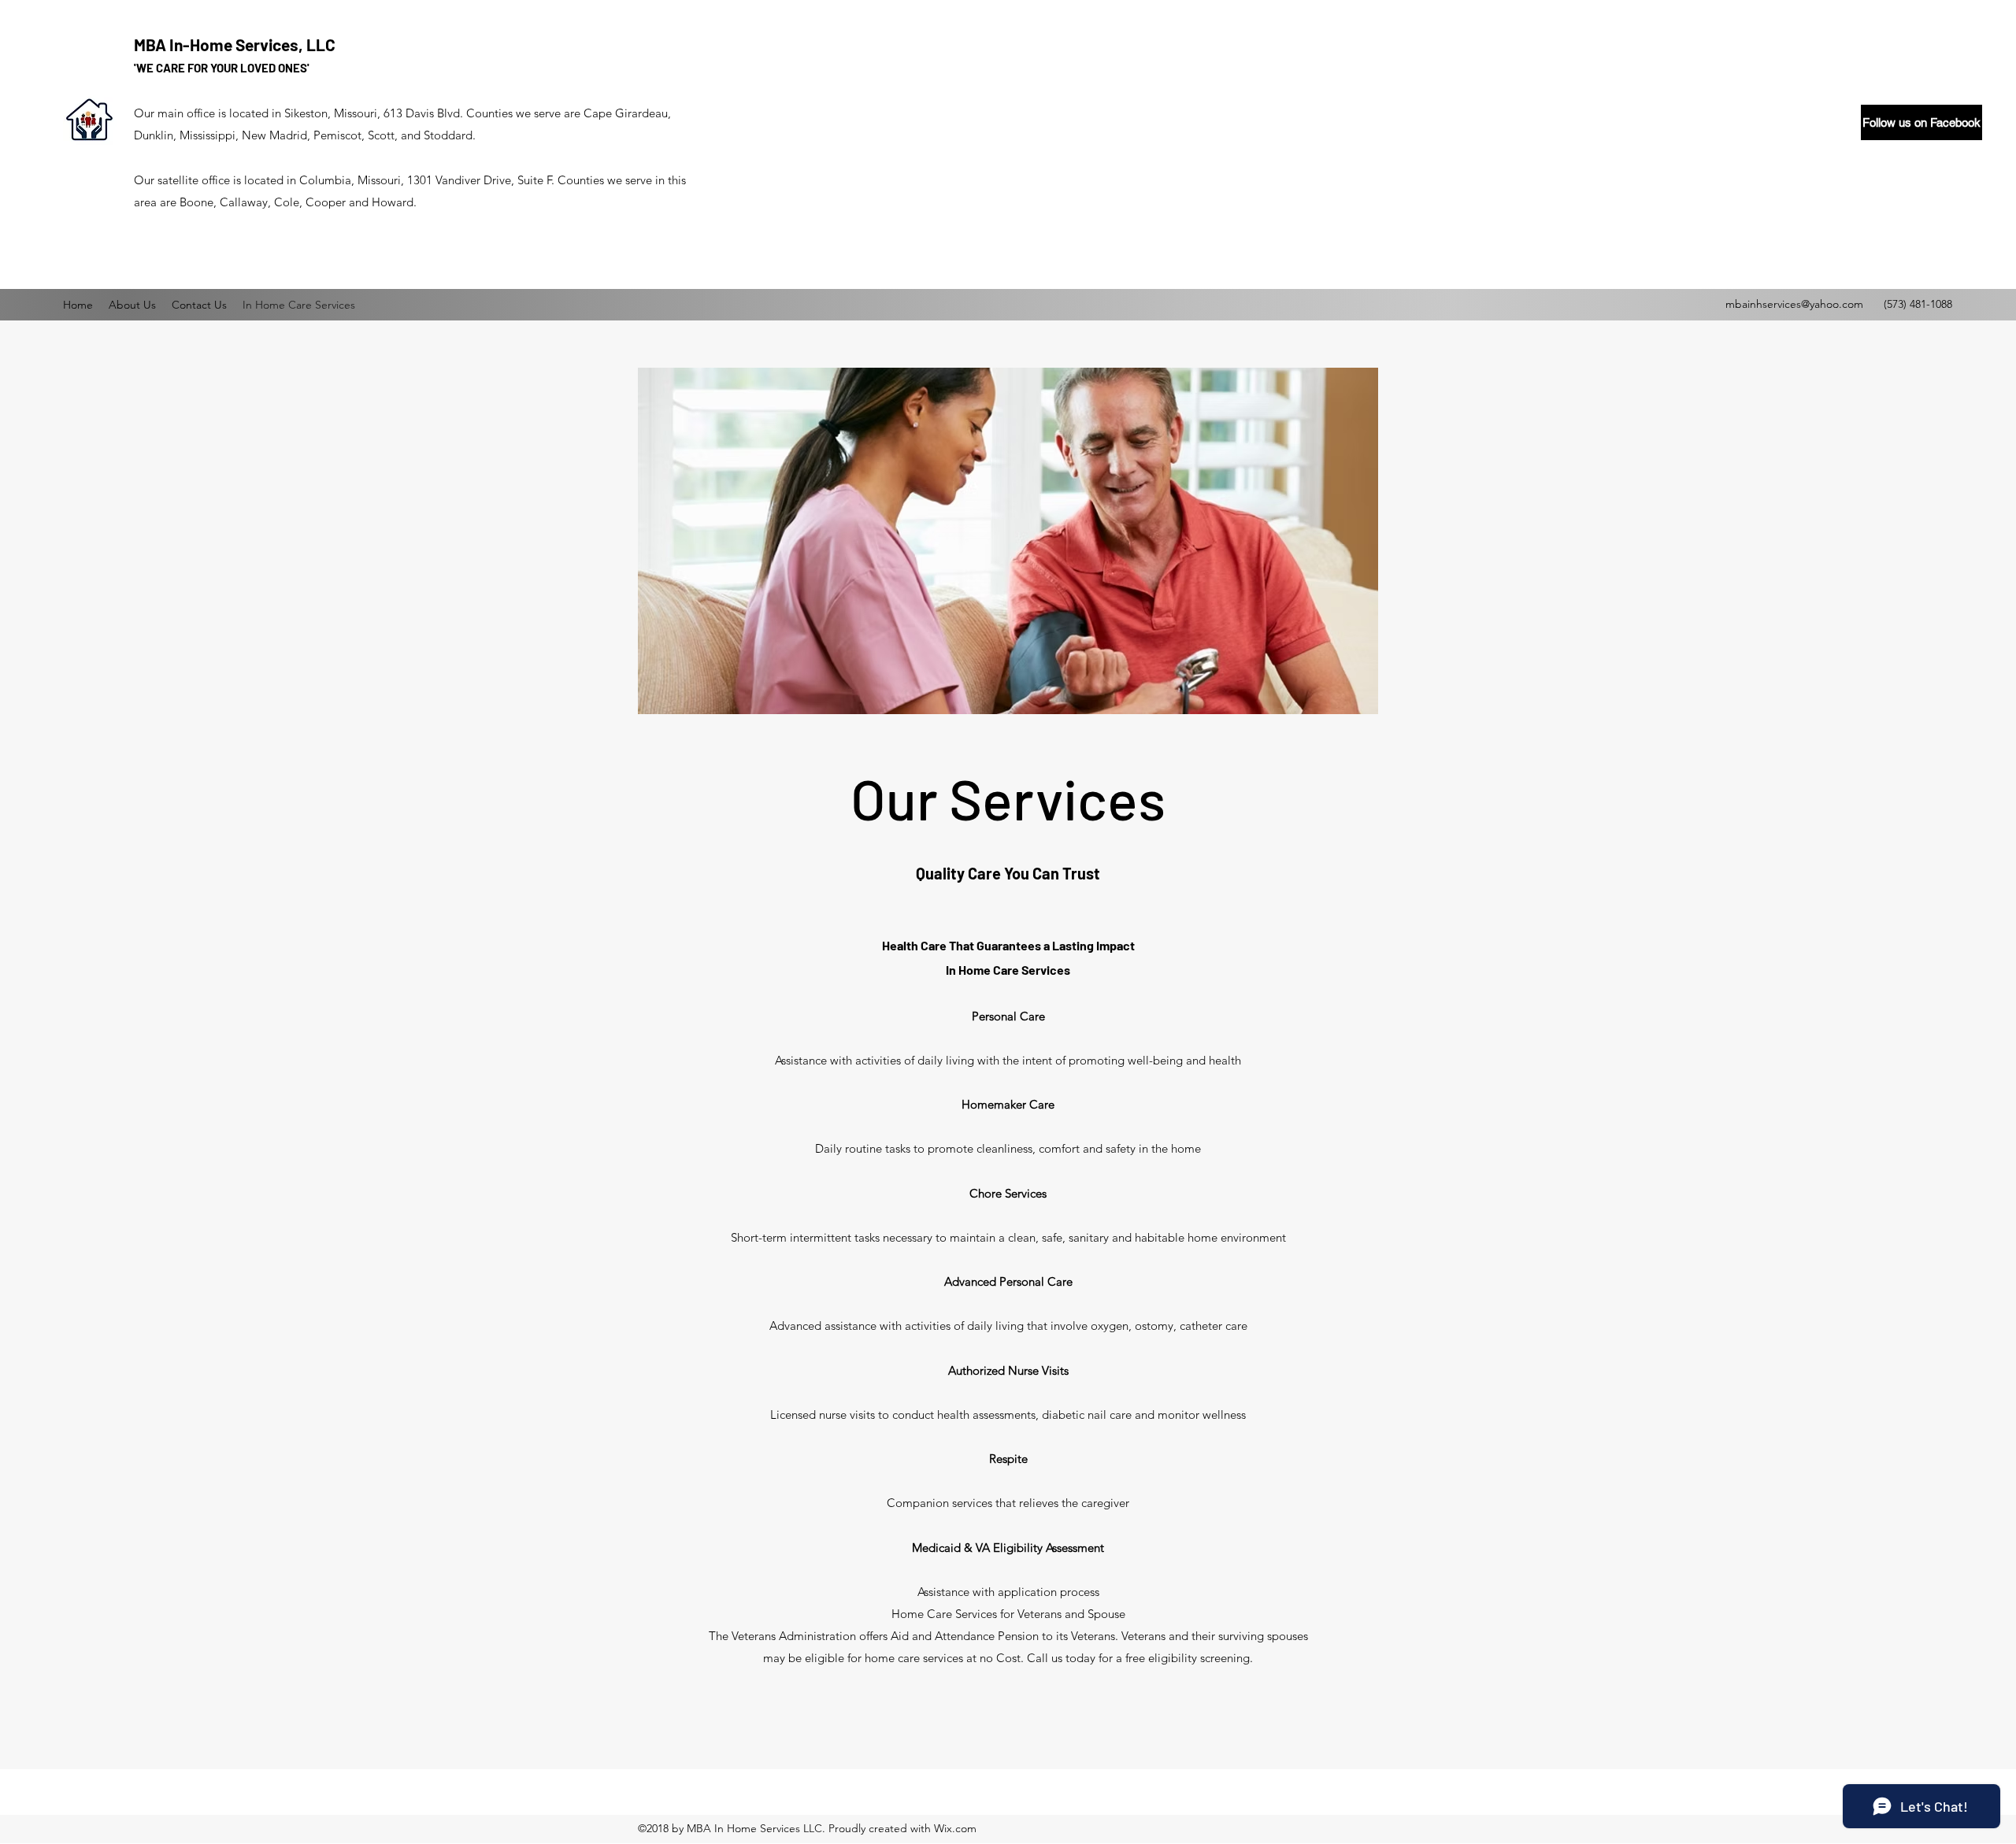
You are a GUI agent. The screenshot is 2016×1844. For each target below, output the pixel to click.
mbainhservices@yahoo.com (1794, 304)
